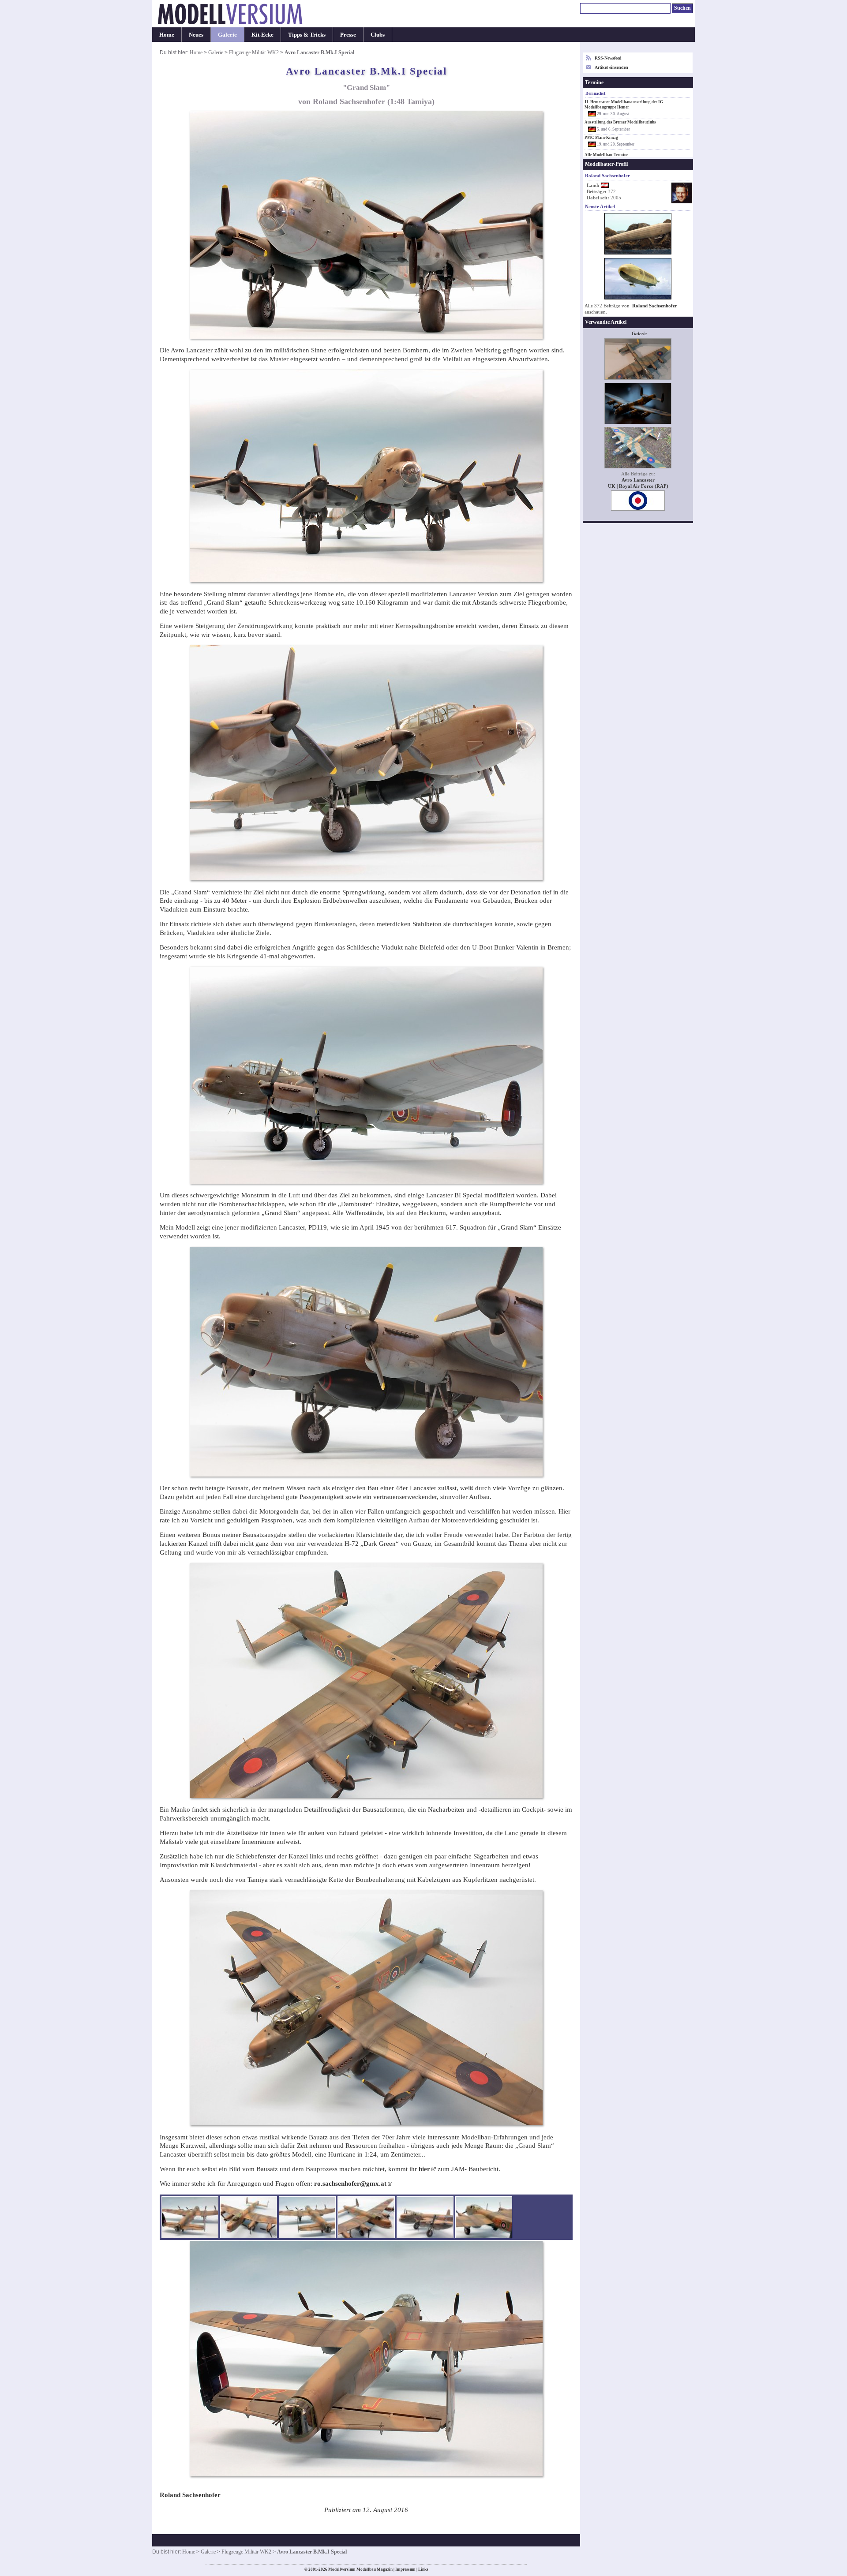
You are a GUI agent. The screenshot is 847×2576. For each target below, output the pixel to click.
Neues (196, 35)
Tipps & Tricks (307, 35)
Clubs (378, 35)
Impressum (405, 2569)
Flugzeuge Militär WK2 (254, 52)
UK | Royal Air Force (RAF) (638, 486)
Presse (348, 35)
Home (167, 35)
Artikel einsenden (611, 67)
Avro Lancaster (638, 480)
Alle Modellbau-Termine (606, 155)
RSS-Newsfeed (608, 58)
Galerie (227, 35)
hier (424, 2169)
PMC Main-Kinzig (601, 138)
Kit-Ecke (262, 35)
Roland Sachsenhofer (655, 306)
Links (423, 2569)
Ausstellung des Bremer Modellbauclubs (620, 122)
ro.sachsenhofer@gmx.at (350, 2183)
